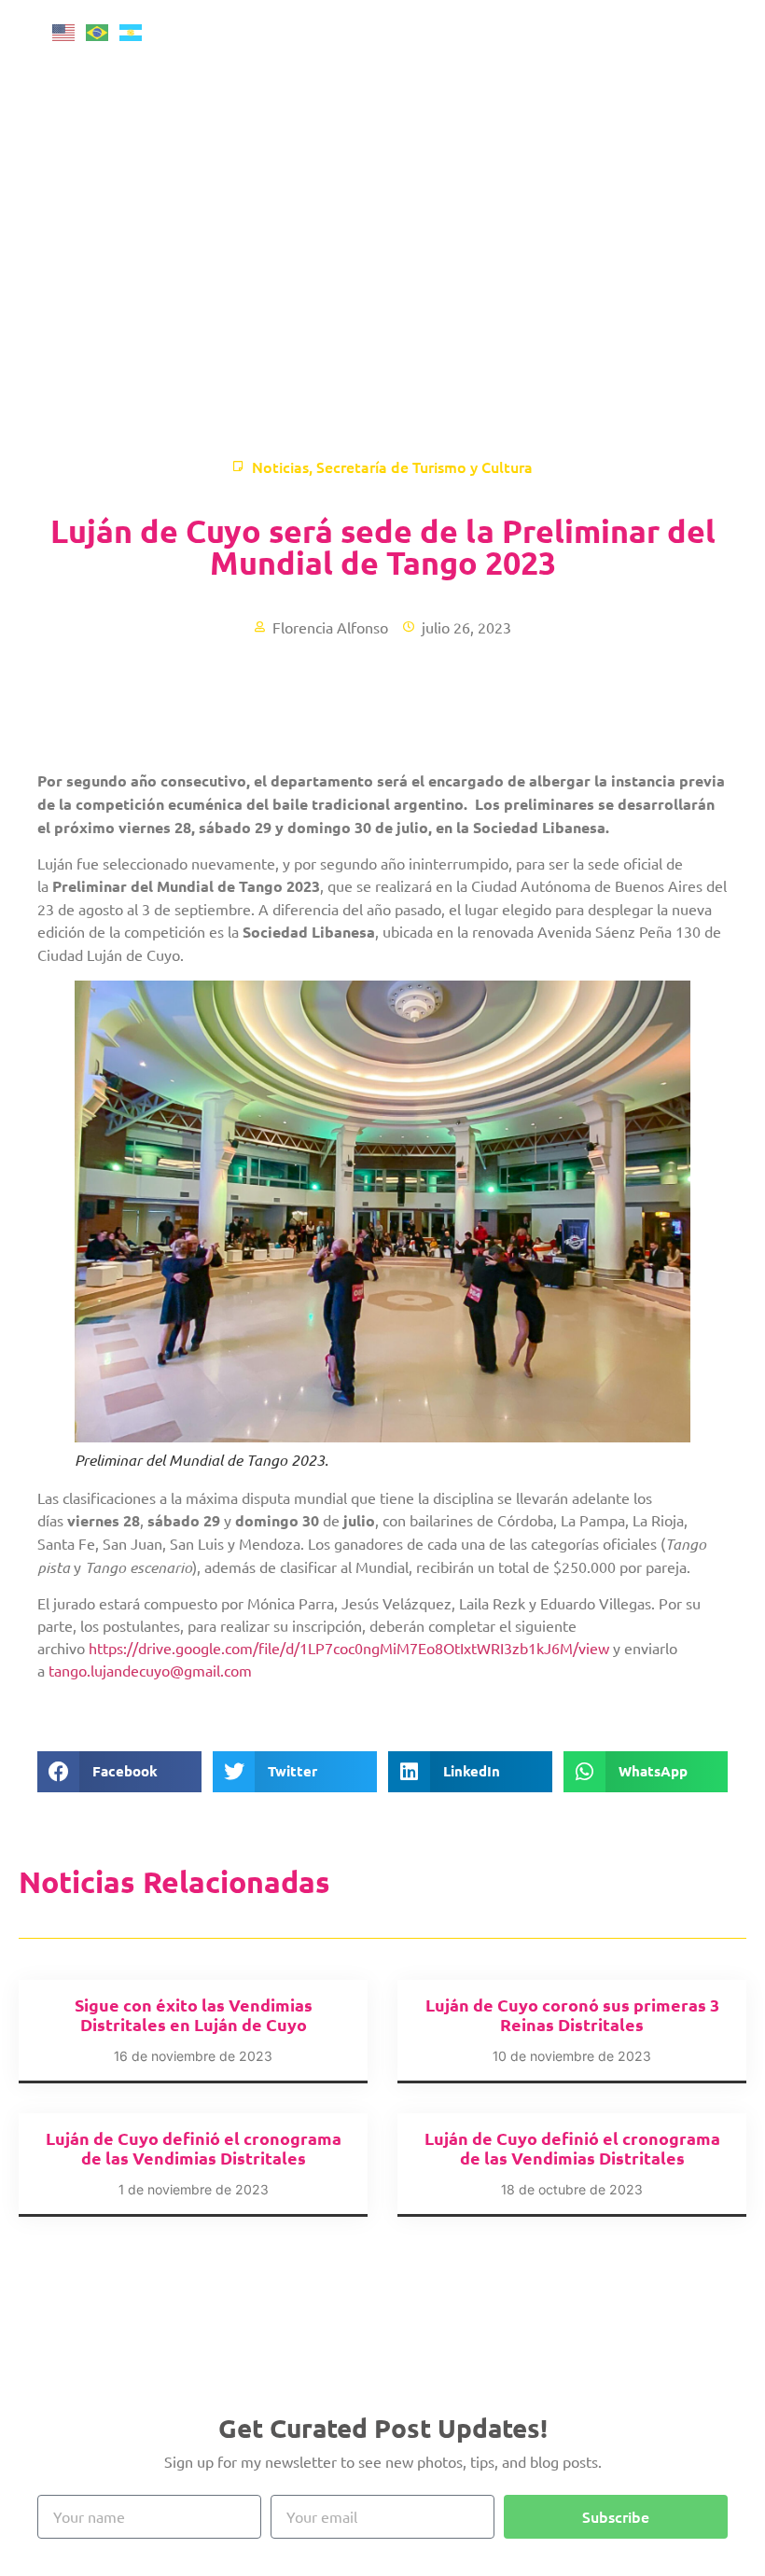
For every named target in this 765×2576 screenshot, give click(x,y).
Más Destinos (654, 169)
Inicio (662, 40)
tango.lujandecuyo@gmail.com (150, 1670)
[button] (119, 1772)
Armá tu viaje (653, 298)
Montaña (654, 83)
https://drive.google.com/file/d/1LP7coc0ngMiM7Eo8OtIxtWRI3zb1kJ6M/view (349, 1648)
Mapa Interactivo (662, 341)
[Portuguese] (103, 30)
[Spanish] (136, 30)
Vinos (654, 126)
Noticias (280, 466)
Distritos (653, 255)
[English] (69, 30)
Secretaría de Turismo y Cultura (424, 466)
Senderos (654, 212)
